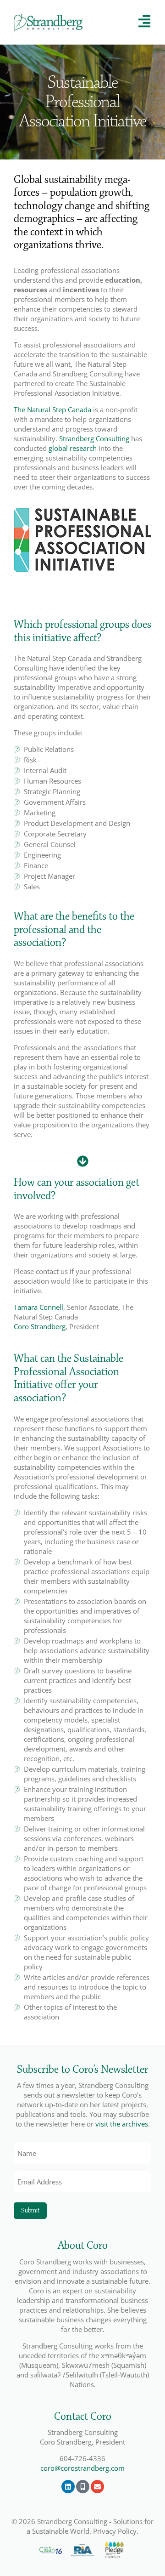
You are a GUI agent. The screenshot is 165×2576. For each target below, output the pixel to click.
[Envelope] (97, 2487)
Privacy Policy (115, 2531)
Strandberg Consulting (94, 438)
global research (73, 448)
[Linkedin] (68, 2487)
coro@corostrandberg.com (82, 2468)
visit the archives (122, 2124)
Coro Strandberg (40, 1326)
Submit (30, 2210)
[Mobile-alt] (83, 2487)
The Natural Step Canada (52, 409)
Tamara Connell (38, 1307)
